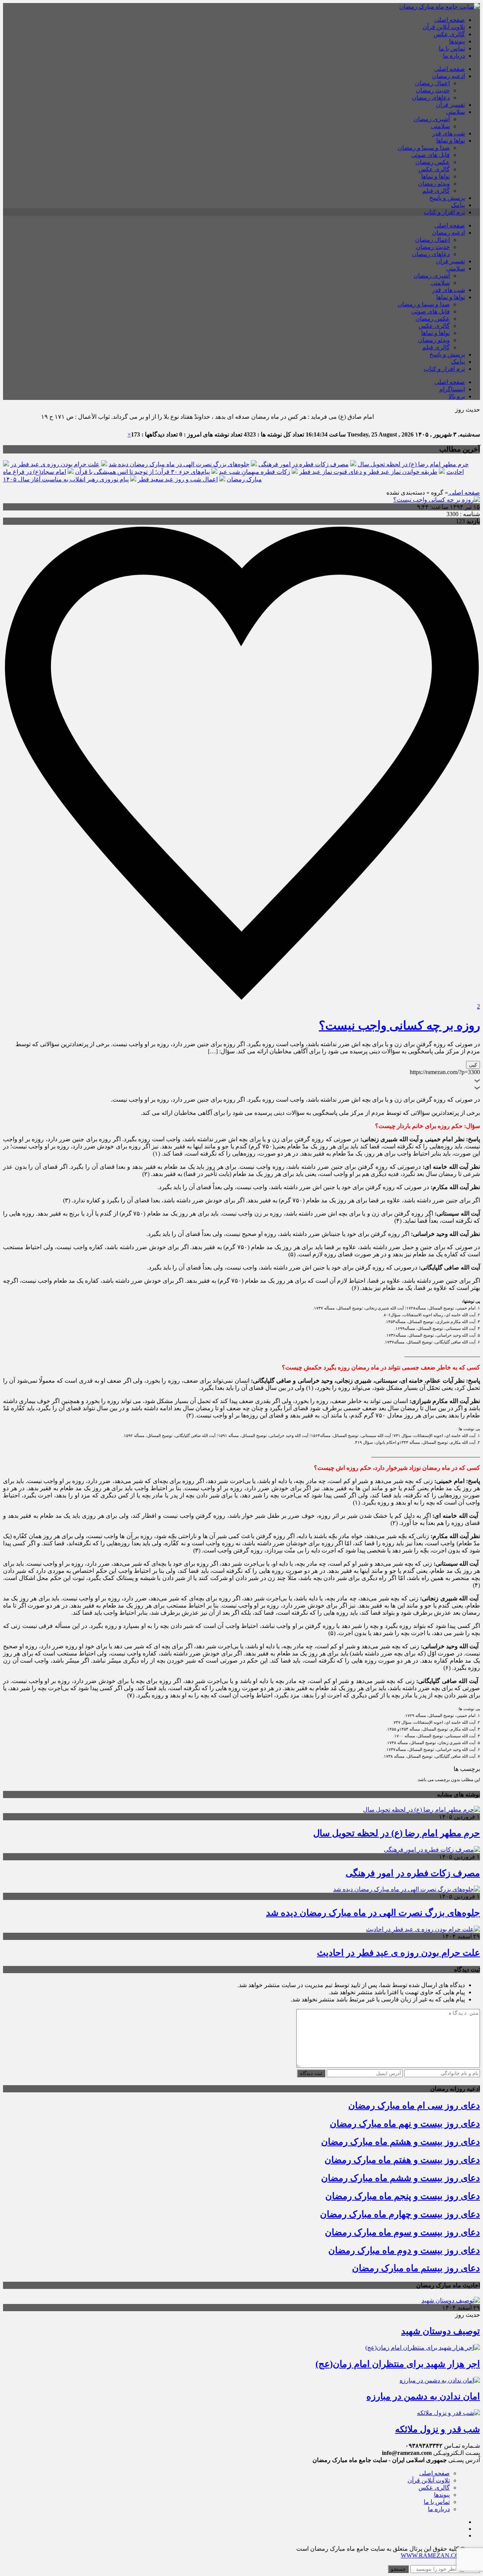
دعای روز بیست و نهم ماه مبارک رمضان (405, 2124)
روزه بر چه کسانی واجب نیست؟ (399, 1025)
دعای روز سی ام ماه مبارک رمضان (414, 2106)
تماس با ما (452, 48)
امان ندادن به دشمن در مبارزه (423, 2396)
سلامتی (455, 112)
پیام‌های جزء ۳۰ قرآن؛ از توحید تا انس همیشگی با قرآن (142, 472)
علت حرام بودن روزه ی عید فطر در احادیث (398, 1953)
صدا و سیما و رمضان (424, 148)
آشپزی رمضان (432, 119)
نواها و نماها (451, 141)
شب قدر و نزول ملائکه (438, 2429)
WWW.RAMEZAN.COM (433, 2555)
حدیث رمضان (433, 90)
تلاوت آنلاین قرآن (444, 27)
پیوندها (457, 41)
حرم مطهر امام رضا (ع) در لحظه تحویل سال (413, 464)
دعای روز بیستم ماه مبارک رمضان (416, 2268)
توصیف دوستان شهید (441, 2331)
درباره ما (454, 56)
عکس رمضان (433, 162)
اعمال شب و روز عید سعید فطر (178, 479)
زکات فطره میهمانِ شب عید (255, 472)
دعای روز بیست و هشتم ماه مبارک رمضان (401, 2142)
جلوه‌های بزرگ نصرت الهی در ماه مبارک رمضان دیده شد (179, 464)
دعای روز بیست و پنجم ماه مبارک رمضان (403, 2196)
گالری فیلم (436, 191)
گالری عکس (449, 34)
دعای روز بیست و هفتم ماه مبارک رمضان (402, 2160)
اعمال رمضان (432, 83)
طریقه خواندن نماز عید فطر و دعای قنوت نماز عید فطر (368, 472)
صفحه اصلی (450, 20)
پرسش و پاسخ (447, 198)
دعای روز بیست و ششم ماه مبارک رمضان (401, 2178)
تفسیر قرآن (450, 105)
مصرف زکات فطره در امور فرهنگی (304, 464)
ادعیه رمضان (448, 76)
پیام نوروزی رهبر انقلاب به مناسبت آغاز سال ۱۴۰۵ (66, 479)
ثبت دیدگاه (311, 2073)
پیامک (458, 205)
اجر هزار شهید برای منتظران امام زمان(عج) (398, 2364)
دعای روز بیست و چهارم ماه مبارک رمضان (400, 2214)
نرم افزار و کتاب (444, 212)
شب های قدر (448, 133)
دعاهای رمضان (431, 98)
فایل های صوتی (431, 155)
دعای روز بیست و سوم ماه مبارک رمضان (402, 2232)
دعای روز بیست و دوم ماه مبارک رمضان (404, 2250)
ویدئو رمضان (434, 184)
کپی (473, 1065)
